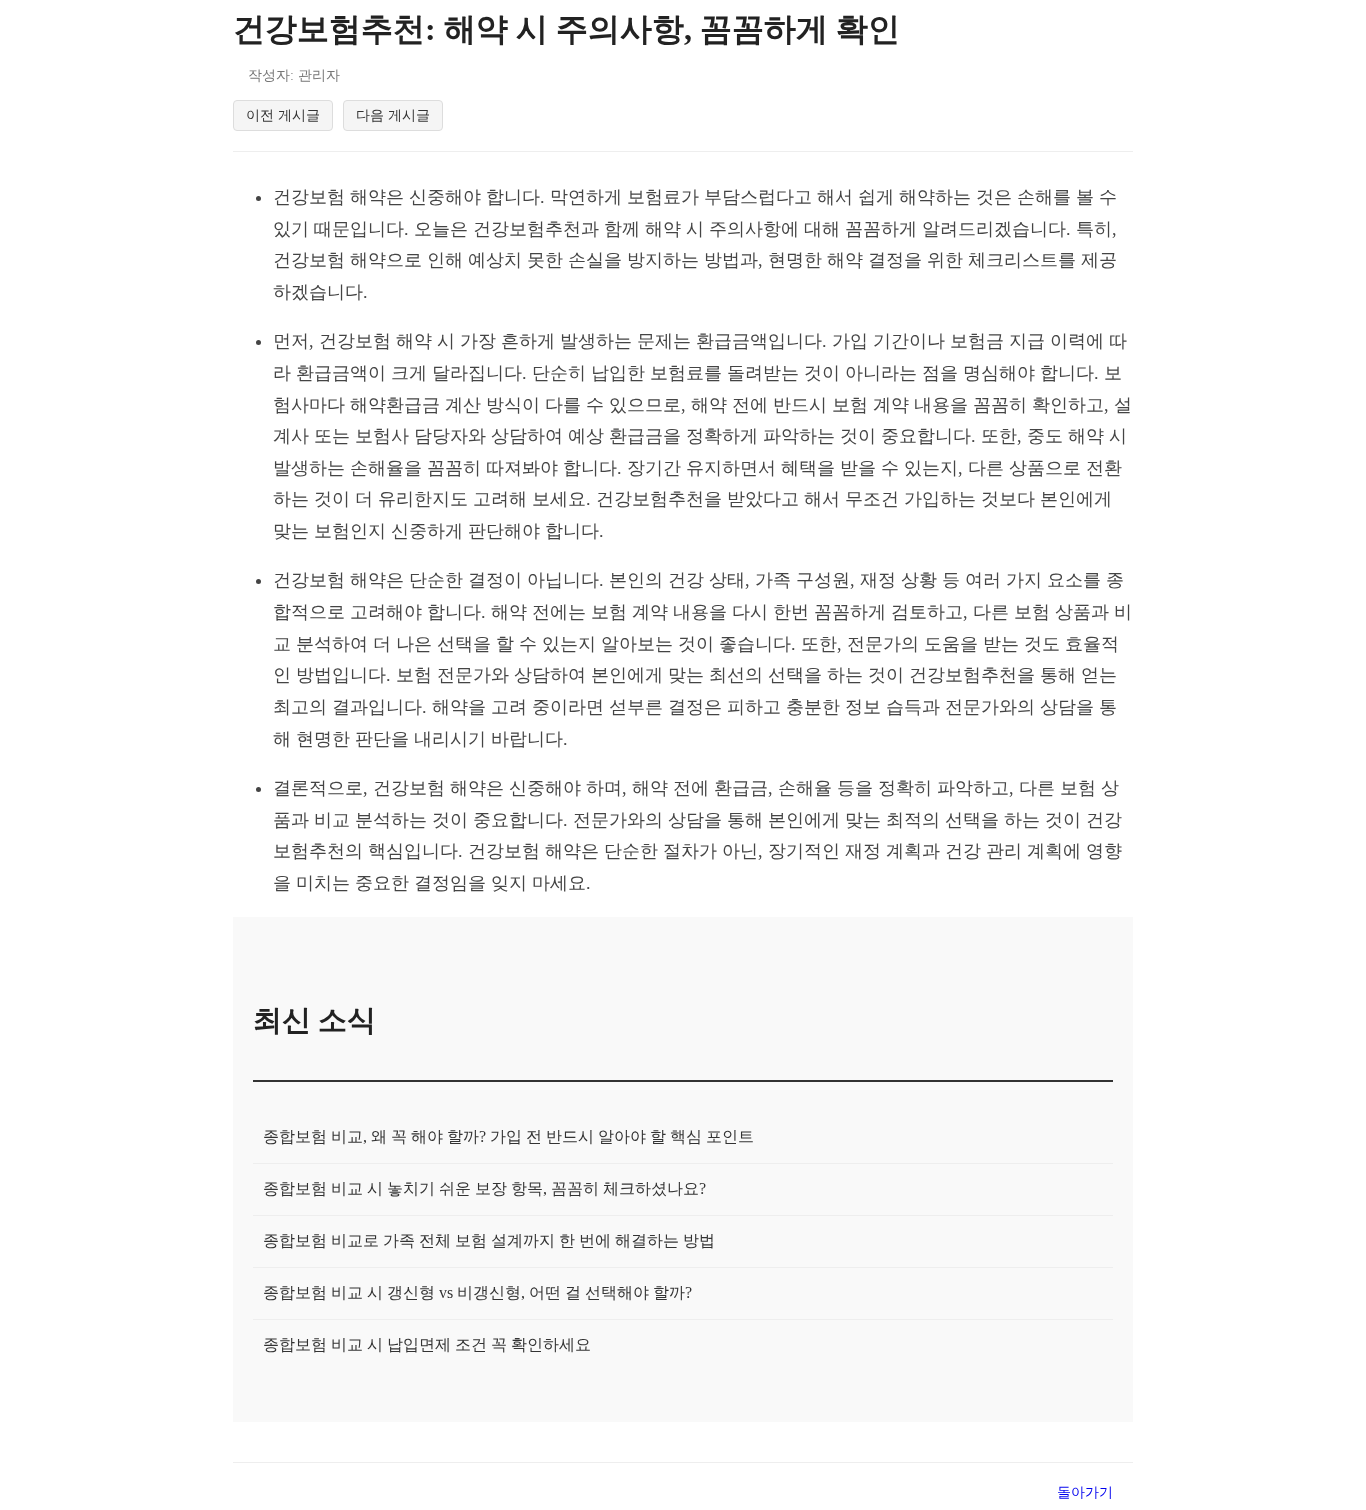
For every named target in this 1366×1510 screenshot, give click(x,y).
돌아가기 (1085, 1492)
